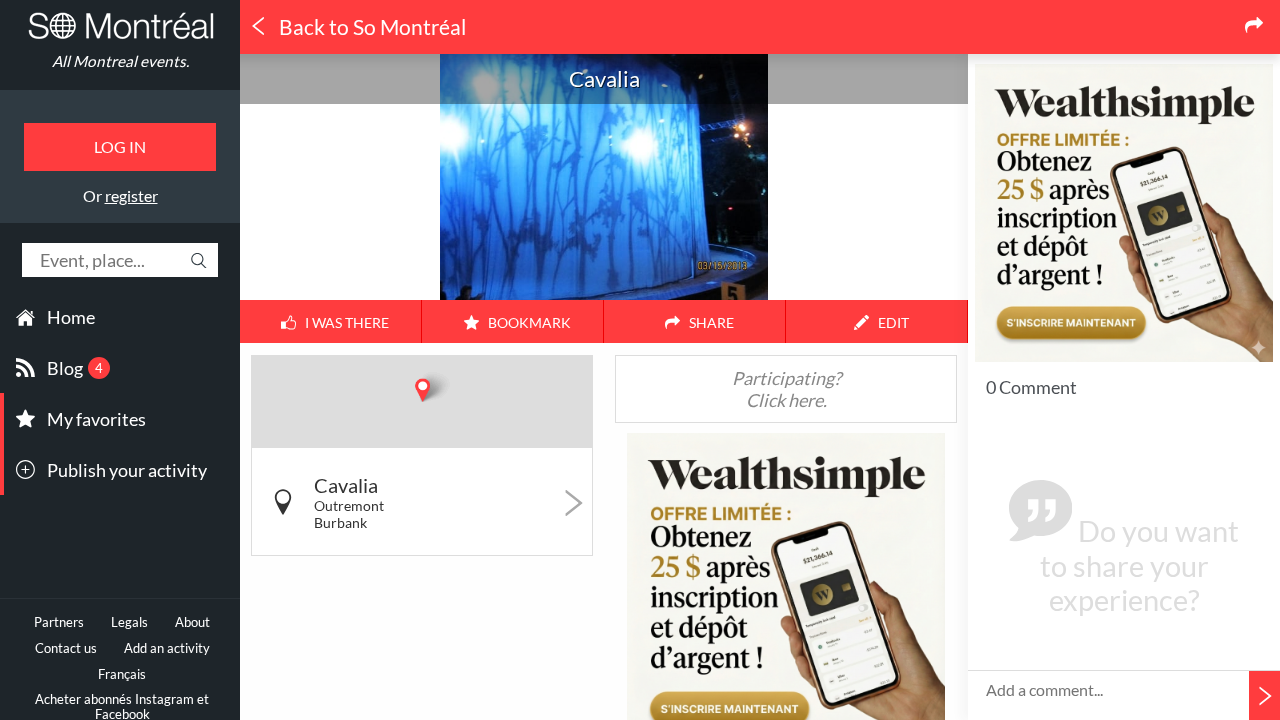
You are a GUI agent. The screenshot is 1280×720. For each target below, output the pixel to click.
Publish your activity (127, 470)
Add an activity (167, 648)
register (131, 195)
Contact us (66, 648)
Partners (59, 622)
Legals (129, 622)
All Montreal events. (120, 61)
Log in (120, 146)
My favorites (96, 419)
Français (122, 674)
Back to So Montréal (370, 27)
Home (71, 317)
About (192, 622)
